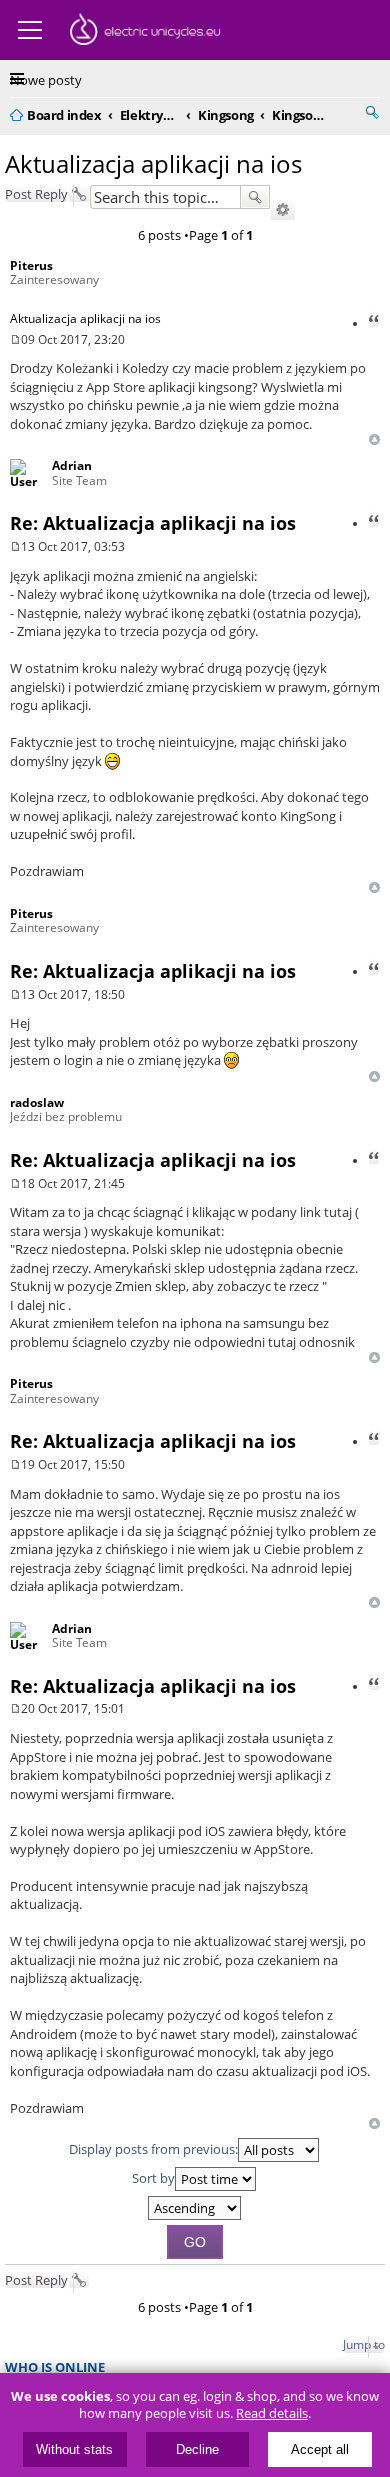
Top (374, 439)
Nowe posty (46, 80)
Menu (30, 30)
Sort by (153, 2178)
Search (255, 197)
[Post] (15, 339)
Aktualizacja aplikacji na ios (153, 163)
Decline (197, 2449)
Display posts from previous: (153, 2149)
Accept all (320, 2449)
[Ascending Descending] (195, 2208)
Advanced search (283, 210)
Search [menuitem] (372, 112)
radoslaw (37, 1102)
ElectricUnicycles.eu (145, 32)
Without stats (74, 2449)
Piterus (31, 265)
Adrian (72, 465)
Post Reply (36, 194)
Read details (272, 2413)
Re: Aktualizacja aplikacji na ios (153, 523)
